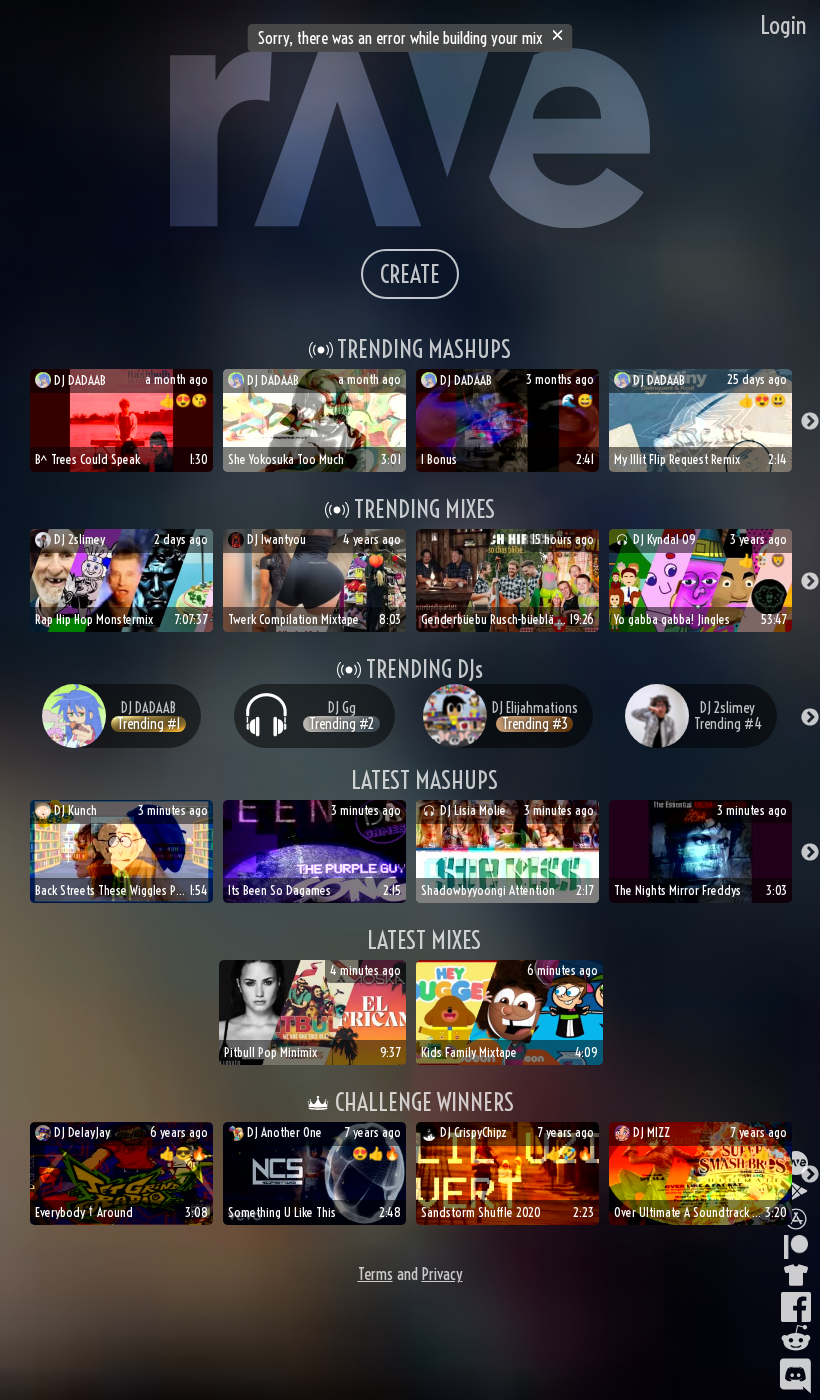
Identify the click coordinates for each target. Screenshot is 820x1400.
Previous (10, 422)
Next (810, 422)
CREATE (410, 274)
